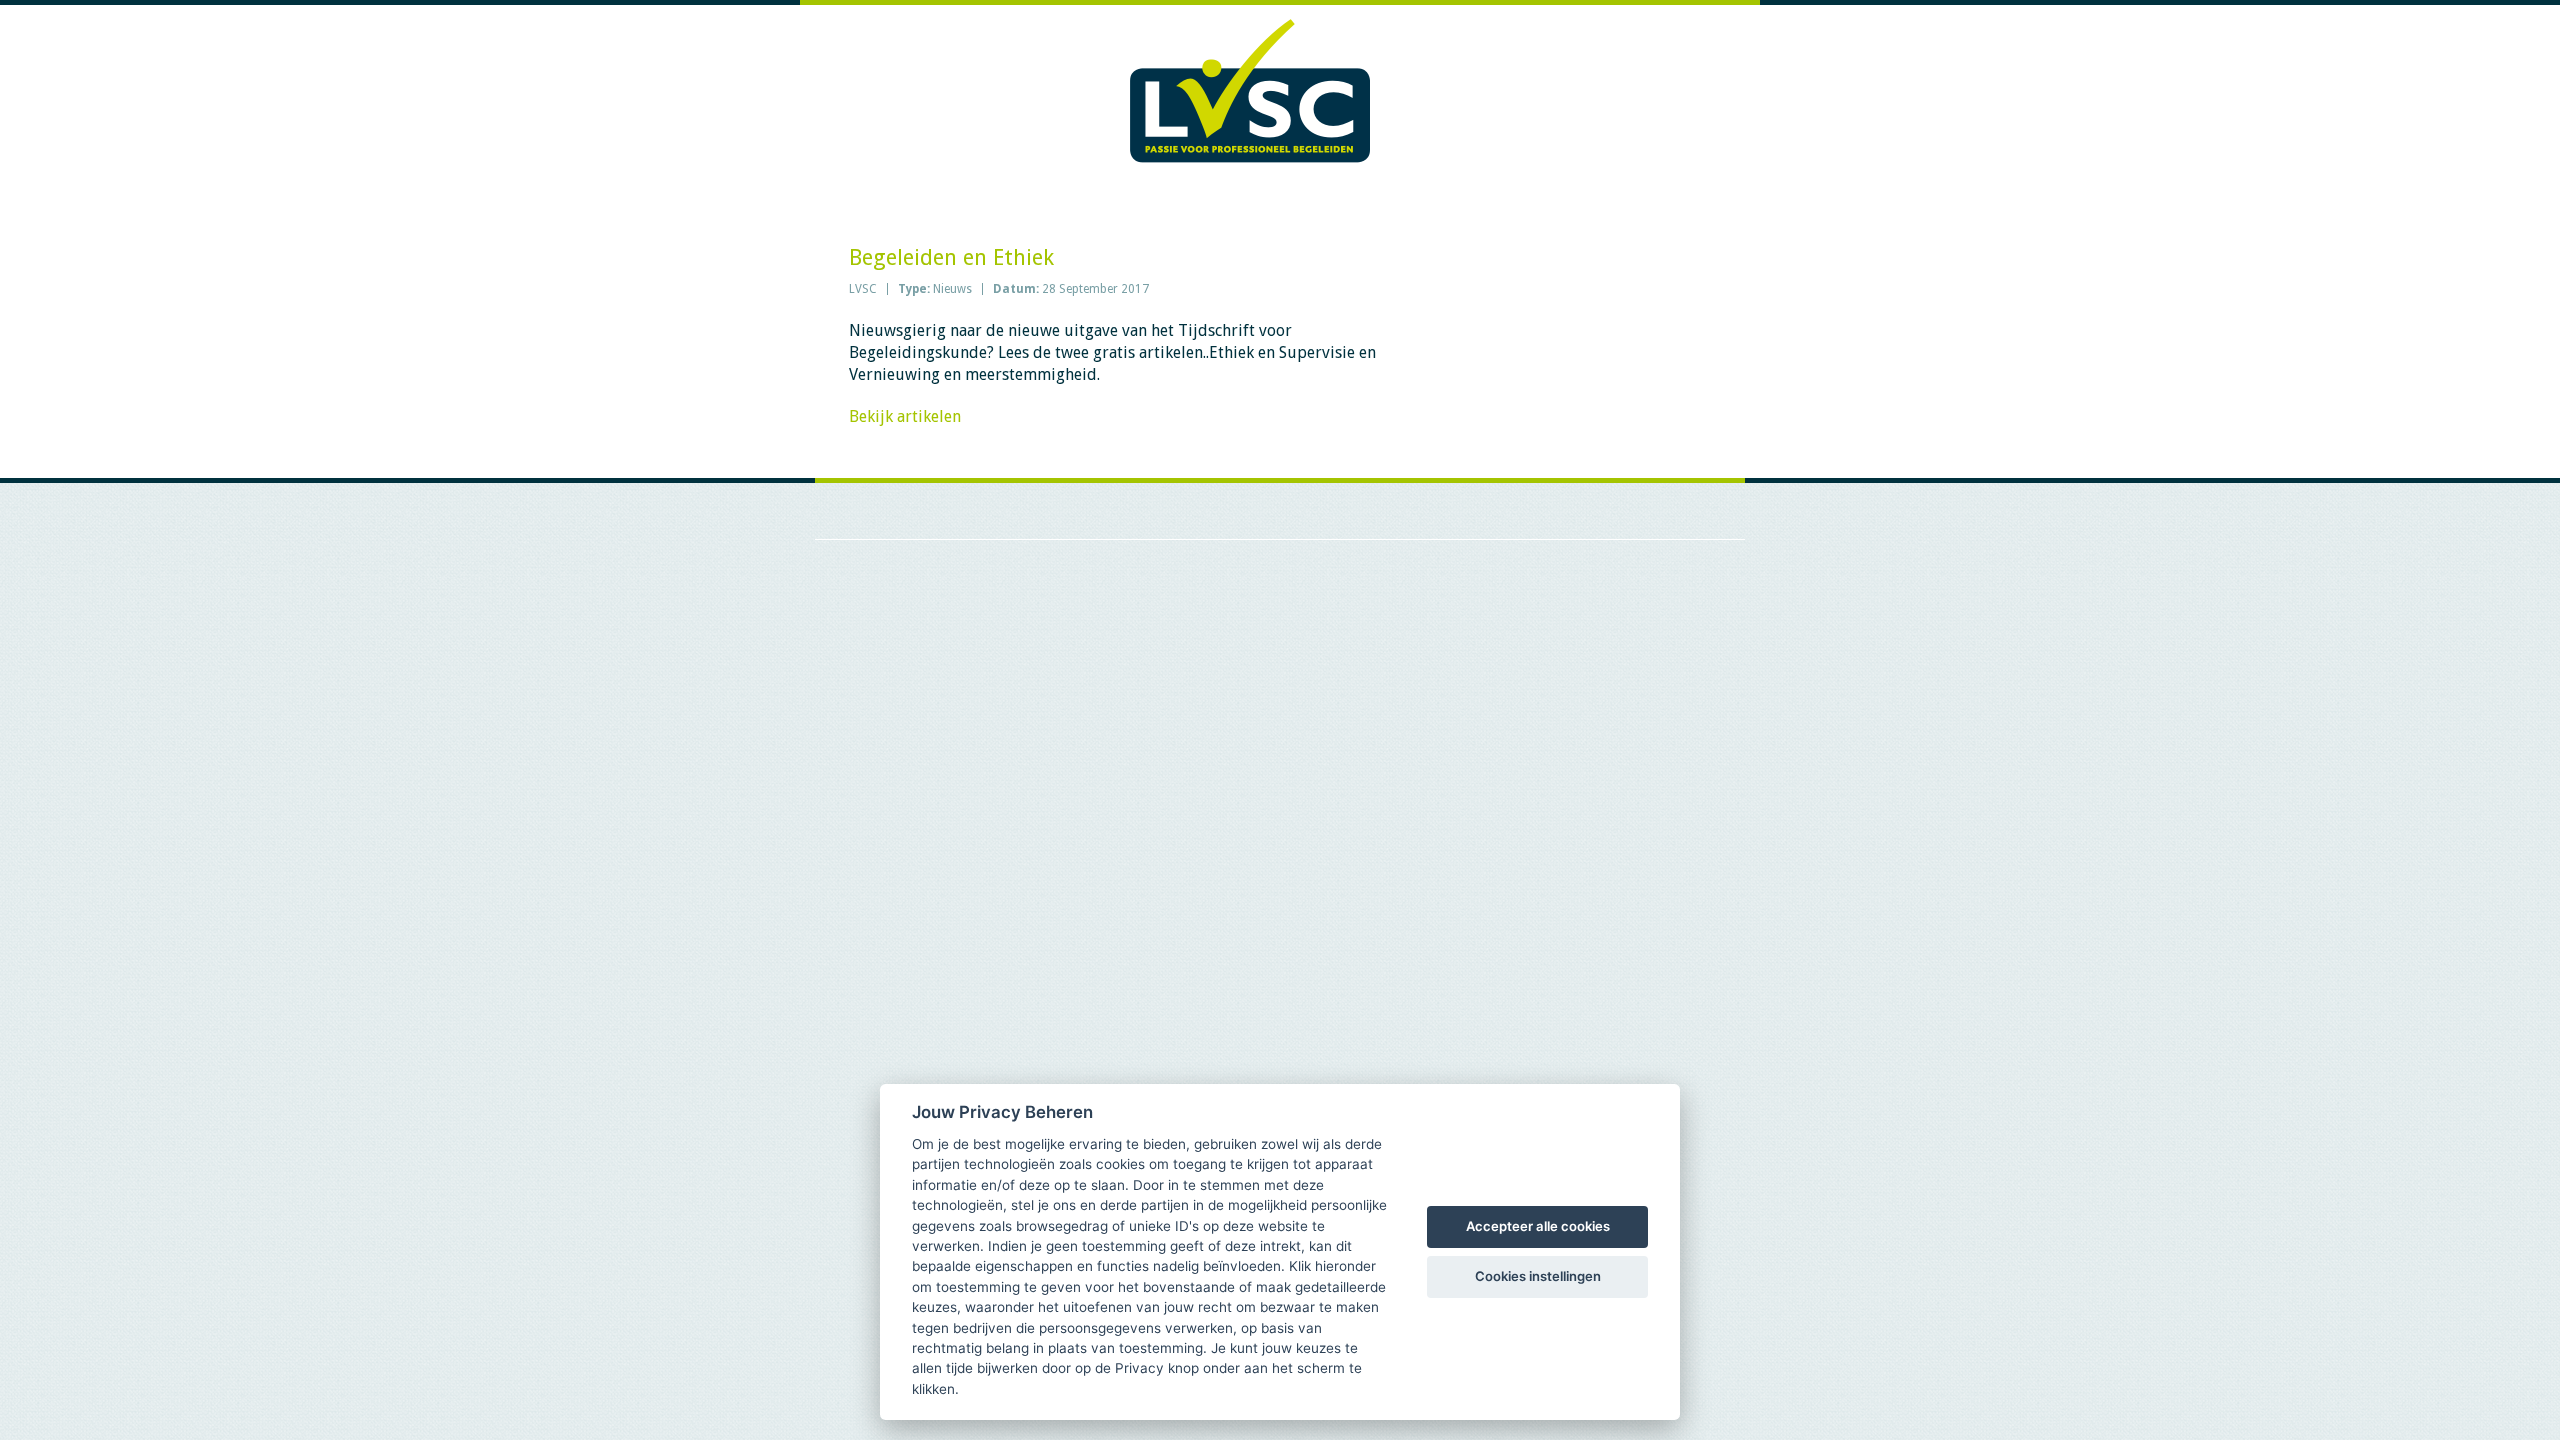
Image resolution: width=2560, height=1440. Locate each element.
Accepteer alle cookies (1538, 1226)
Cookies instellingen (1538, 1276)
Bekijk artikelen (905, 416)
